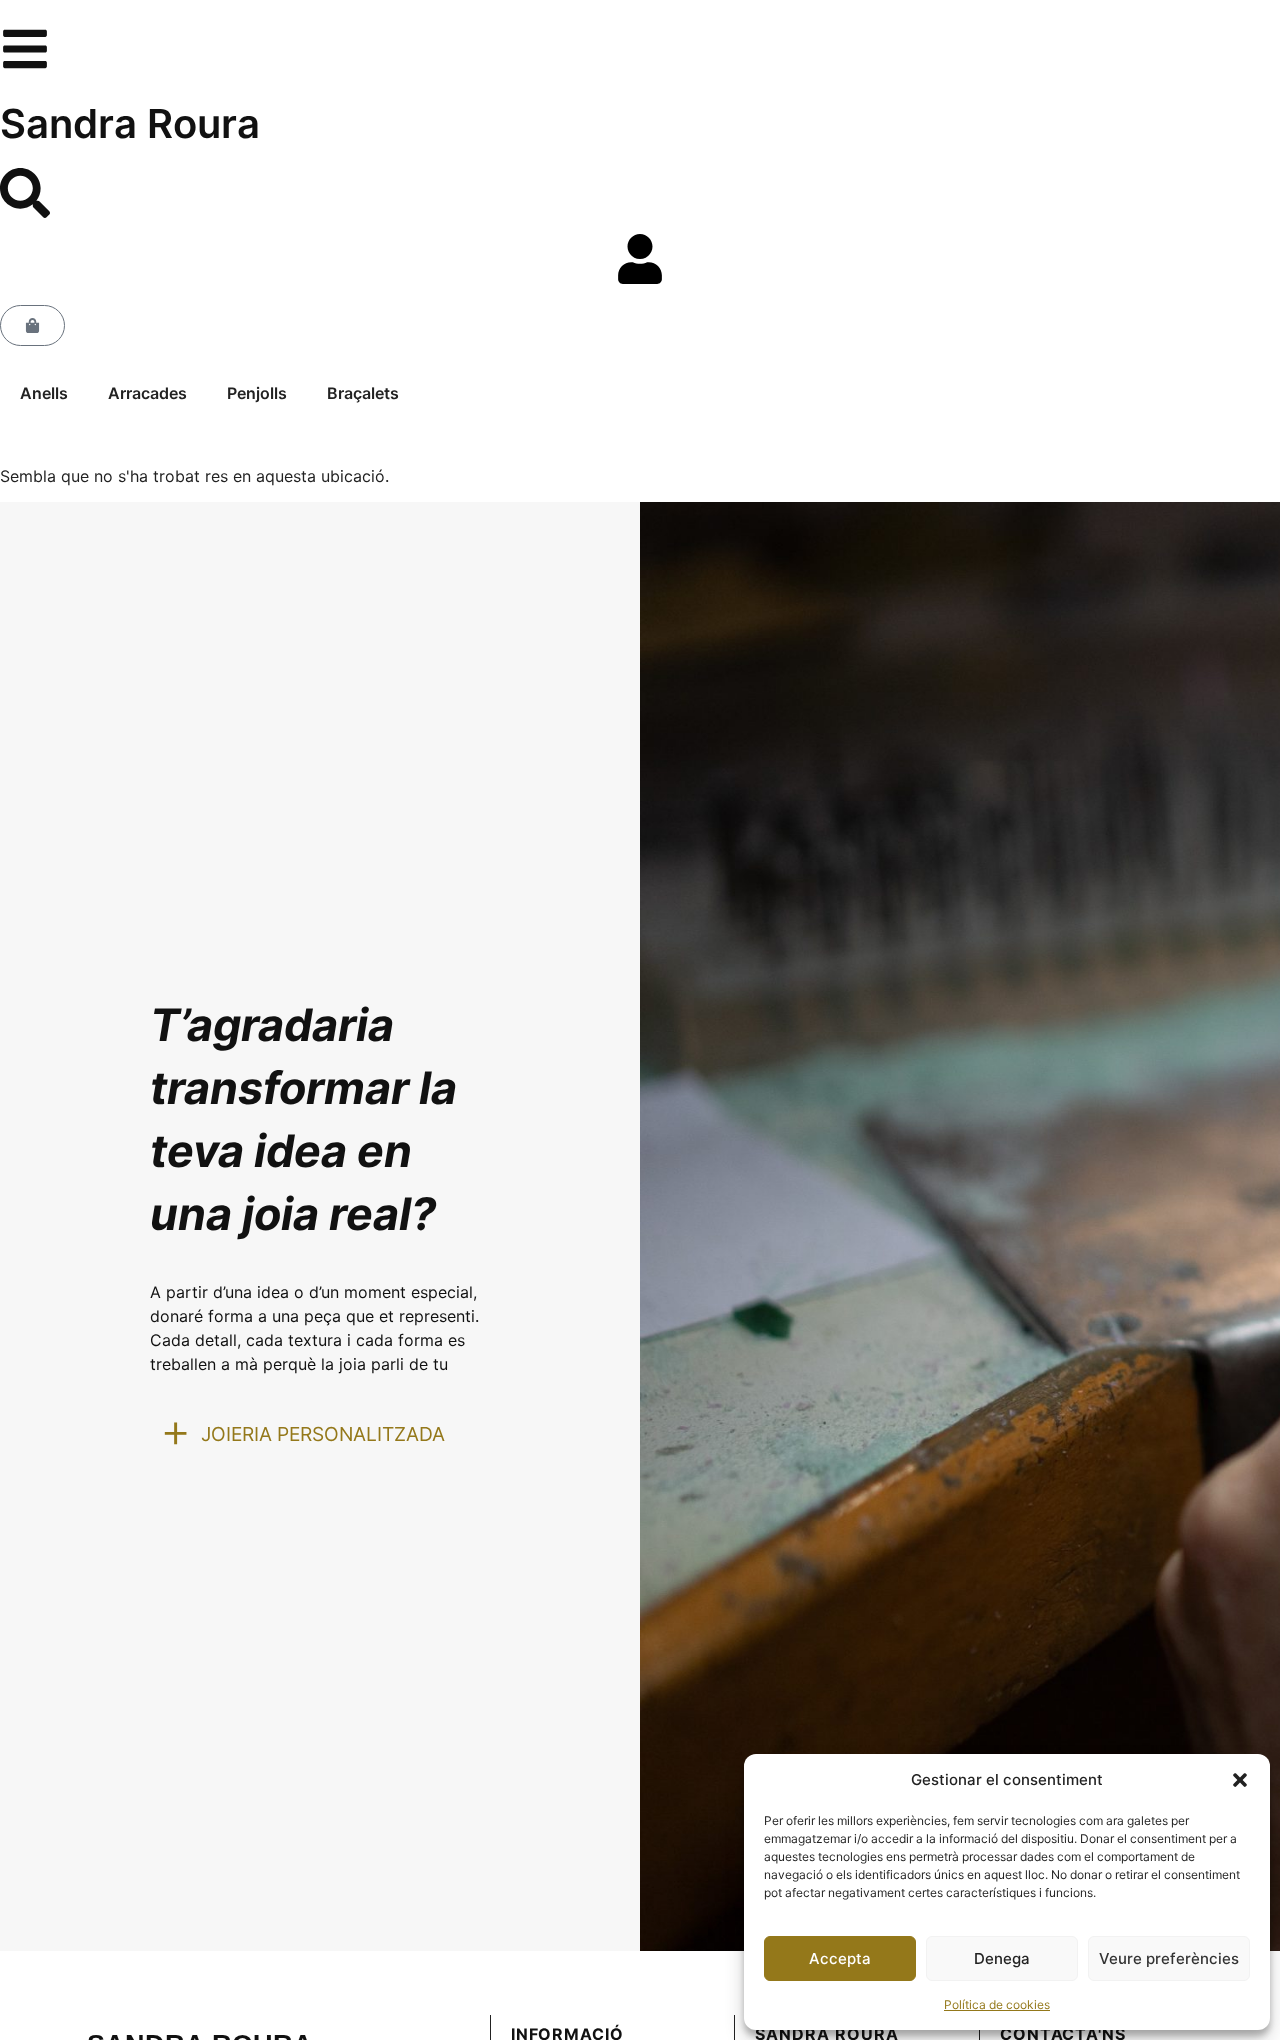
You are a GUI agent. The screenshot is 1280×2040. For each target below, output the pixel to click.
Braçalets (363, 393)
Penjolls (257, 393)
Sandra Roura (130, 123)
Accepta (840, 1958)
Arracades (147, 393)
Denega (1002, 1958)
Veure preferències (1169, 1958)
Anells (44, 393)
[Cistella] (32, 325)
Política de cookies (997, 2004)
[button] (1240, 1780)
